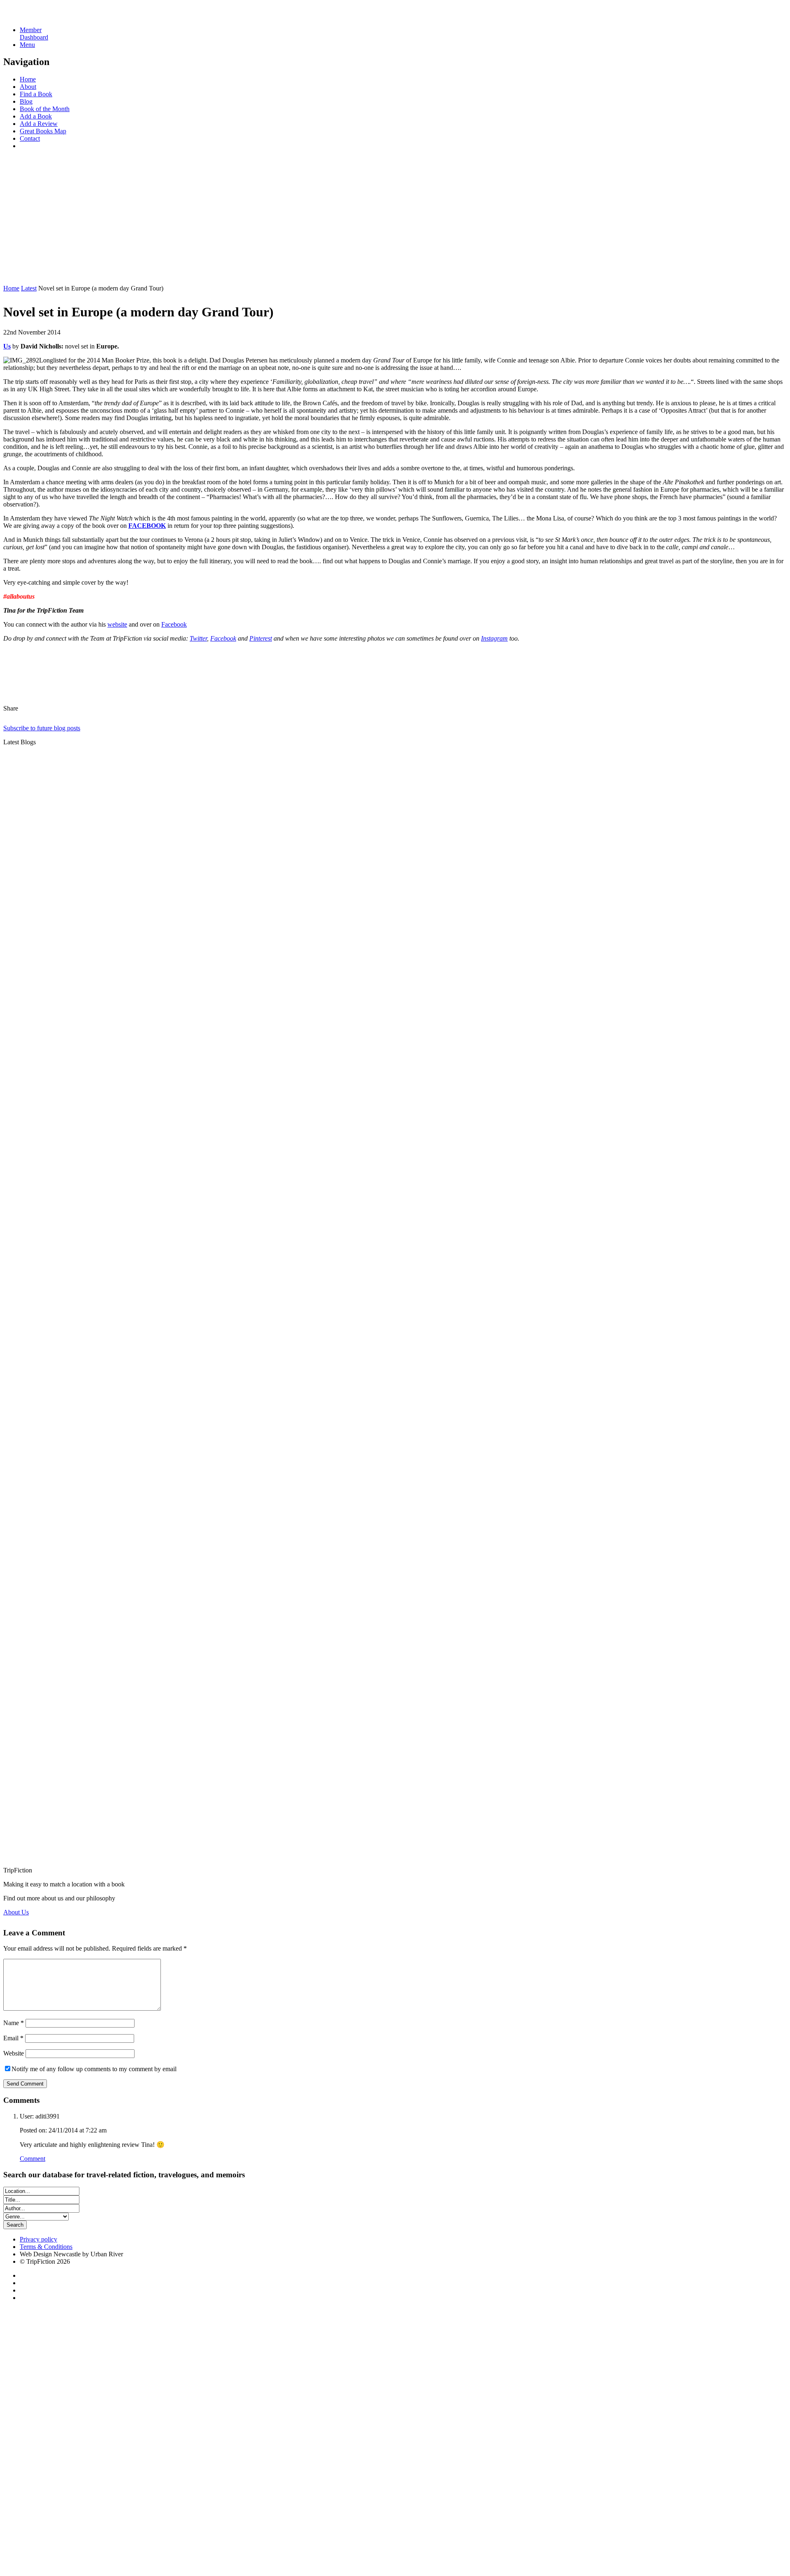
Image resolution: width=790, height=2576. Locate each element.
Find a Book (36, 94)
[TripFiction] (43, 16)
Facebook (174, 624)
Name (14, 2023)
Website (14, 2053)
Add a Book (36, 116)
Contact (30, 138)
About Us (16, 1912)
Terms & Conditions (46, 2247)
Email (13, 2038)
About (28, 87)
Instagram (494, 638)
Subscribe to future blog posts (42, 728)
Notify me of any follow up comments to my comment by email (94, 2069)
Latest (29, 288)
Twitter (198, 638)
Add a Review (39, 124)
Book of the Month (45, 109)
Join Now (16, 274)
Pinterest (261, 638)
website (117, 624)
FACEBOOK (147, 526)
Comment (33, 2159)
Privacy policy (38, 2239)
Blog (26, 101)
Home (28, 79)
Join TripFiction (300, 2499)
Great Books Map (43, 131)
